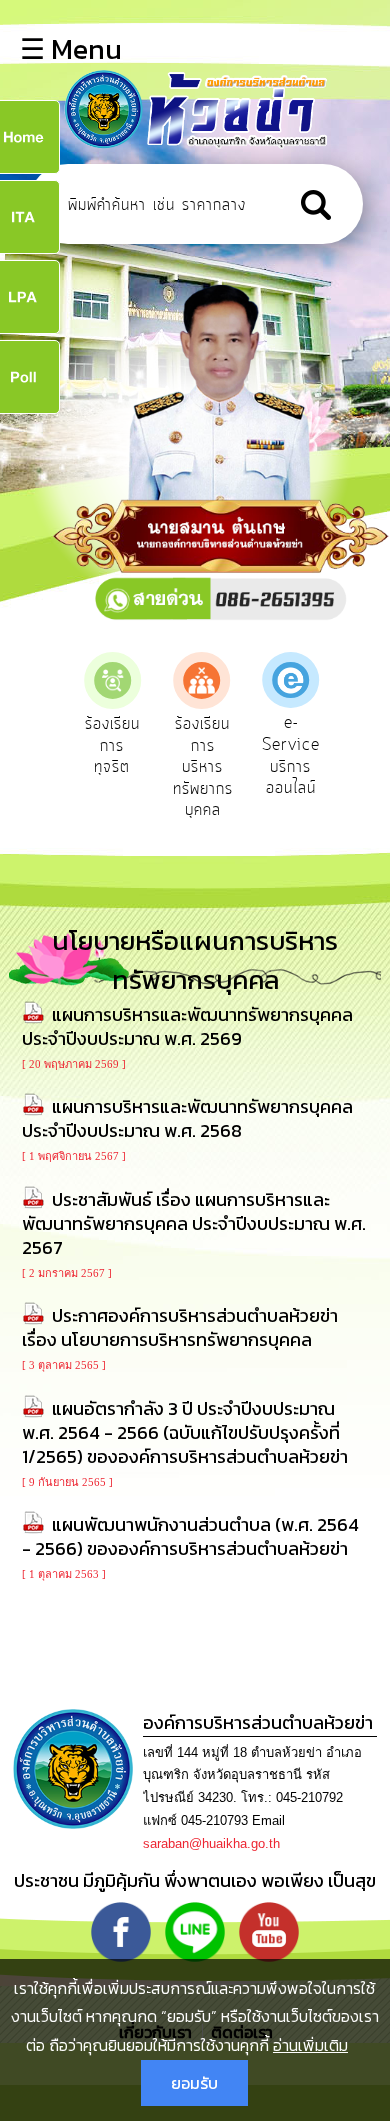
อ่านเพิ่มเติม (310, 2045)
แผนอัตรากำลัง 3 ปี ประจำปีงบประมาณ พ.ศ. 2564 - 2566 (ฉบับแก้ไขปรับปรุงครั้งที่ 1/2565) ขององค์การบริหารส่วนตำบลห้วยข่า (185, 1432)
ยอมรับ (194, 2083)
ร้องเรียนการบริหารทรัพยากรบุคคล (203, 767)
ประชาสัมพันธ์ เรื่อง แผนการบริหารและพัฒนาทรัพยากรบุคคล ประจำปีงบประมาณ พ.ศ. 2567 (194, 1223)
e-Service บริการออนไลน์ (291, 755)
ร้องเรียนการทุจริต (112, 745)
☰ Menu (71, 49)
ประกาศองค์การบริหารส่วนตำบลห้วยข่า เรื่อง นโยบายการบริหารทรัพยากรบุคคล (180, 1327)
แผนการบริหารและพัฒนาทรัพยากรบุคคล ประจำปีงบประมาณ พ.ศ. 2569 (187, 1026)
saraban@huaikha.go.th (211, 1843)
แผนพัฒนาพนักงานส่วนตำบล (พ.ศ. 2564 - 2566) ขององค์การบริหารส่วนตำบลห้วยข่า (190, 1536)
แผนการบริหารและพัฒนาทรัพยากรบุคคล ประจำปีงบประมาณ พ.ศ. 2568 (187, 1118)
